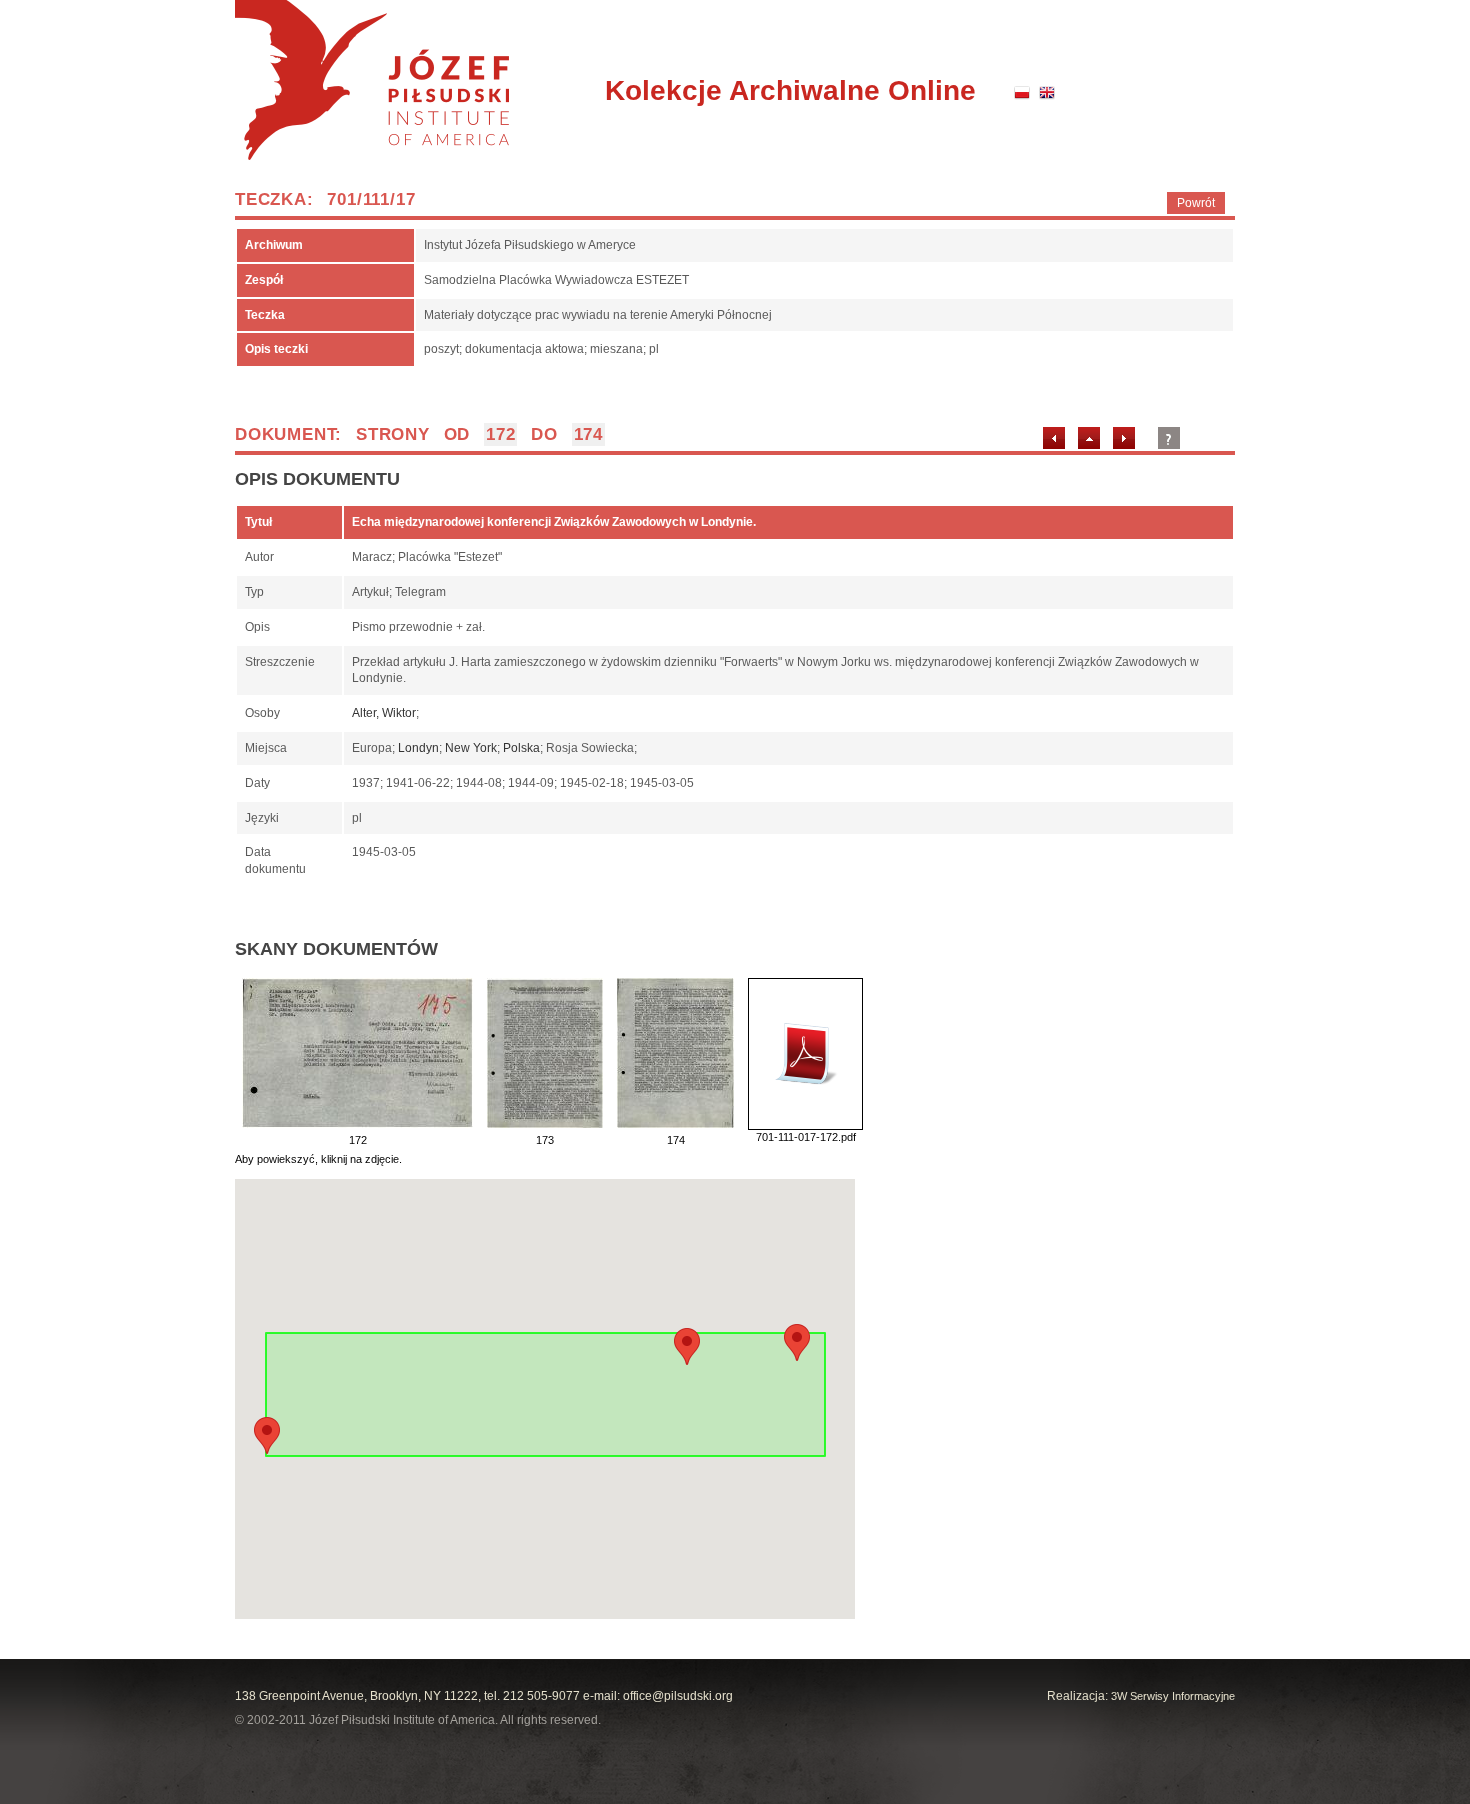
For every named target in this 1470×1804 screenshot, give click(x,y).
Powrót (1196, 203)
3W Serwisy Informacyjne (1173, 1696)
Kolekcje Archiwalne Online (790, 90)
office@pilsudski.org (678, 1696)
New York (471, 748)
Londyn (418, 748)
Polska (521, 748)
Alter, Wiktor (384, 713)
